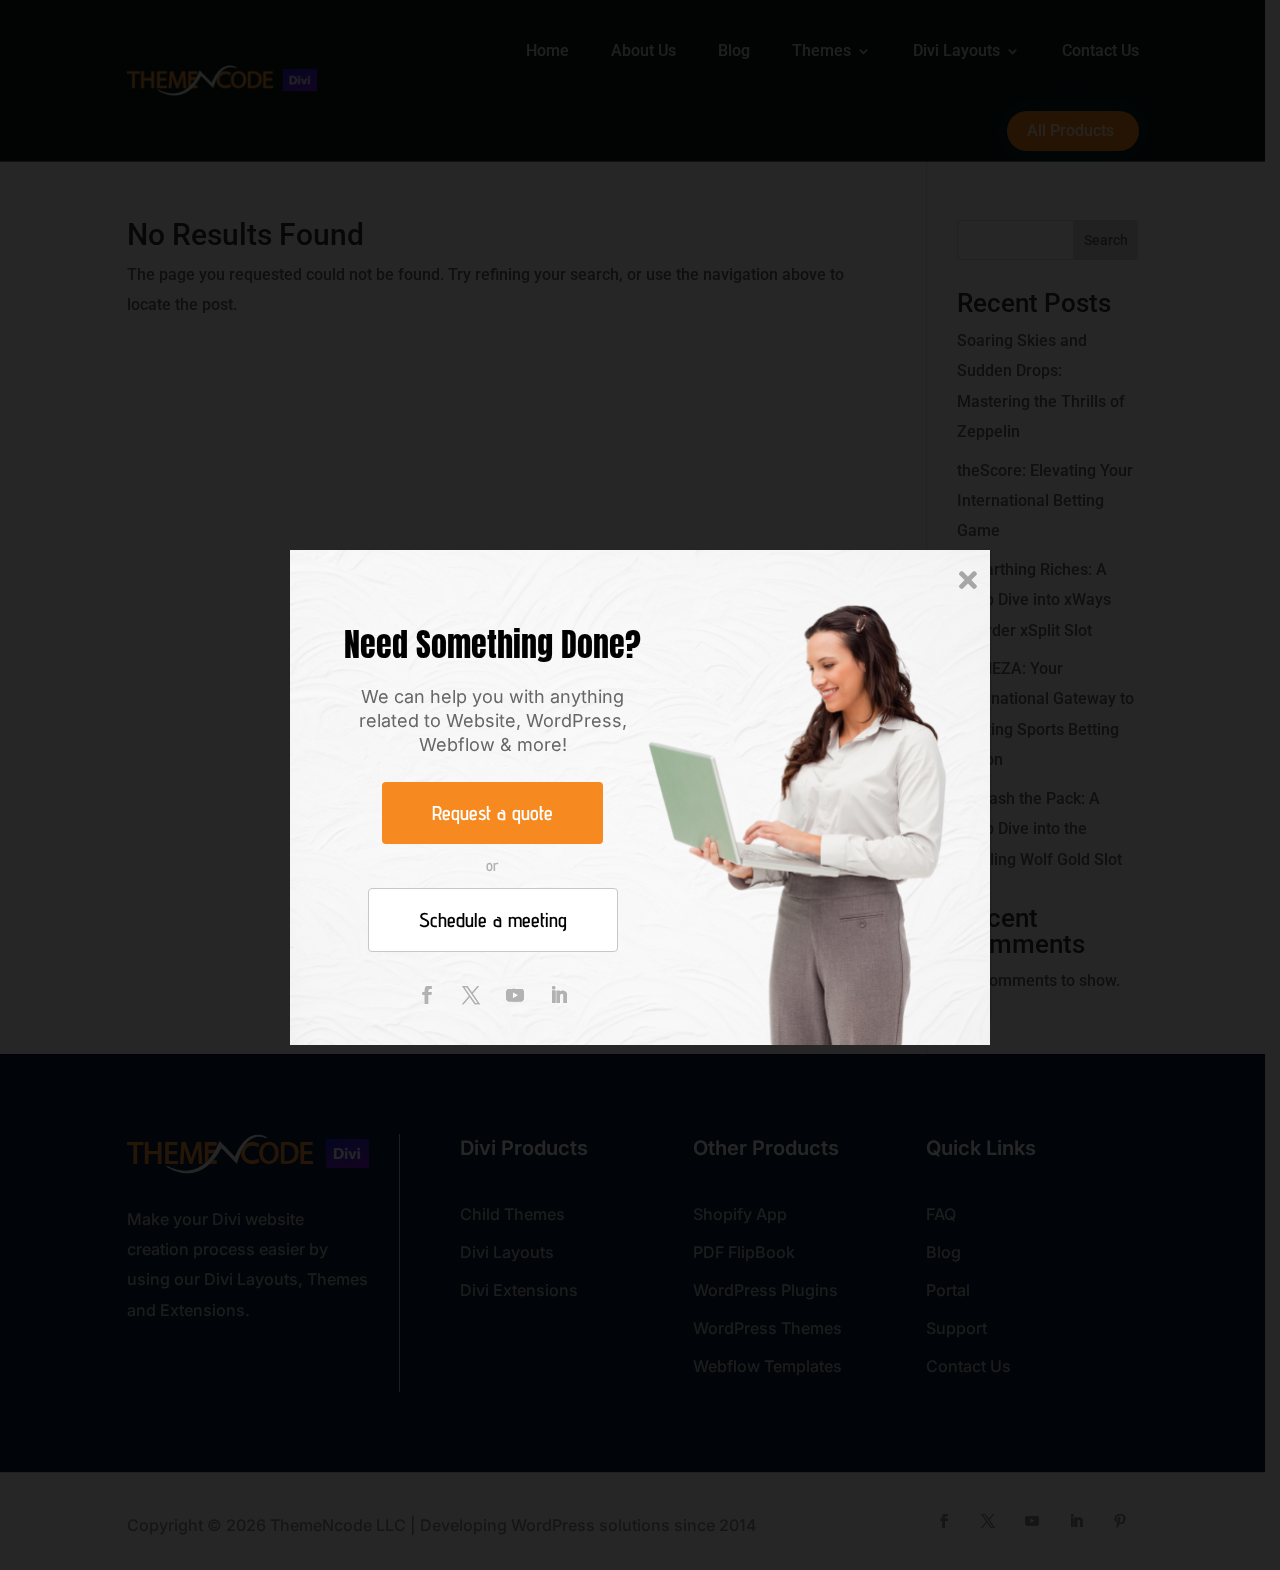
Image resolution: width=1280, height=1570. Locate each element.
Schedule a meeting (493, 920)
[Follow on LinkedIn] (559, 995)
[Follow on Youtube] (515, 995)
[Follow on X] (471, 995)
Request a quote (492, 813)
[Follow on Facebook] (427, 995)
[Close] (968, 581)
